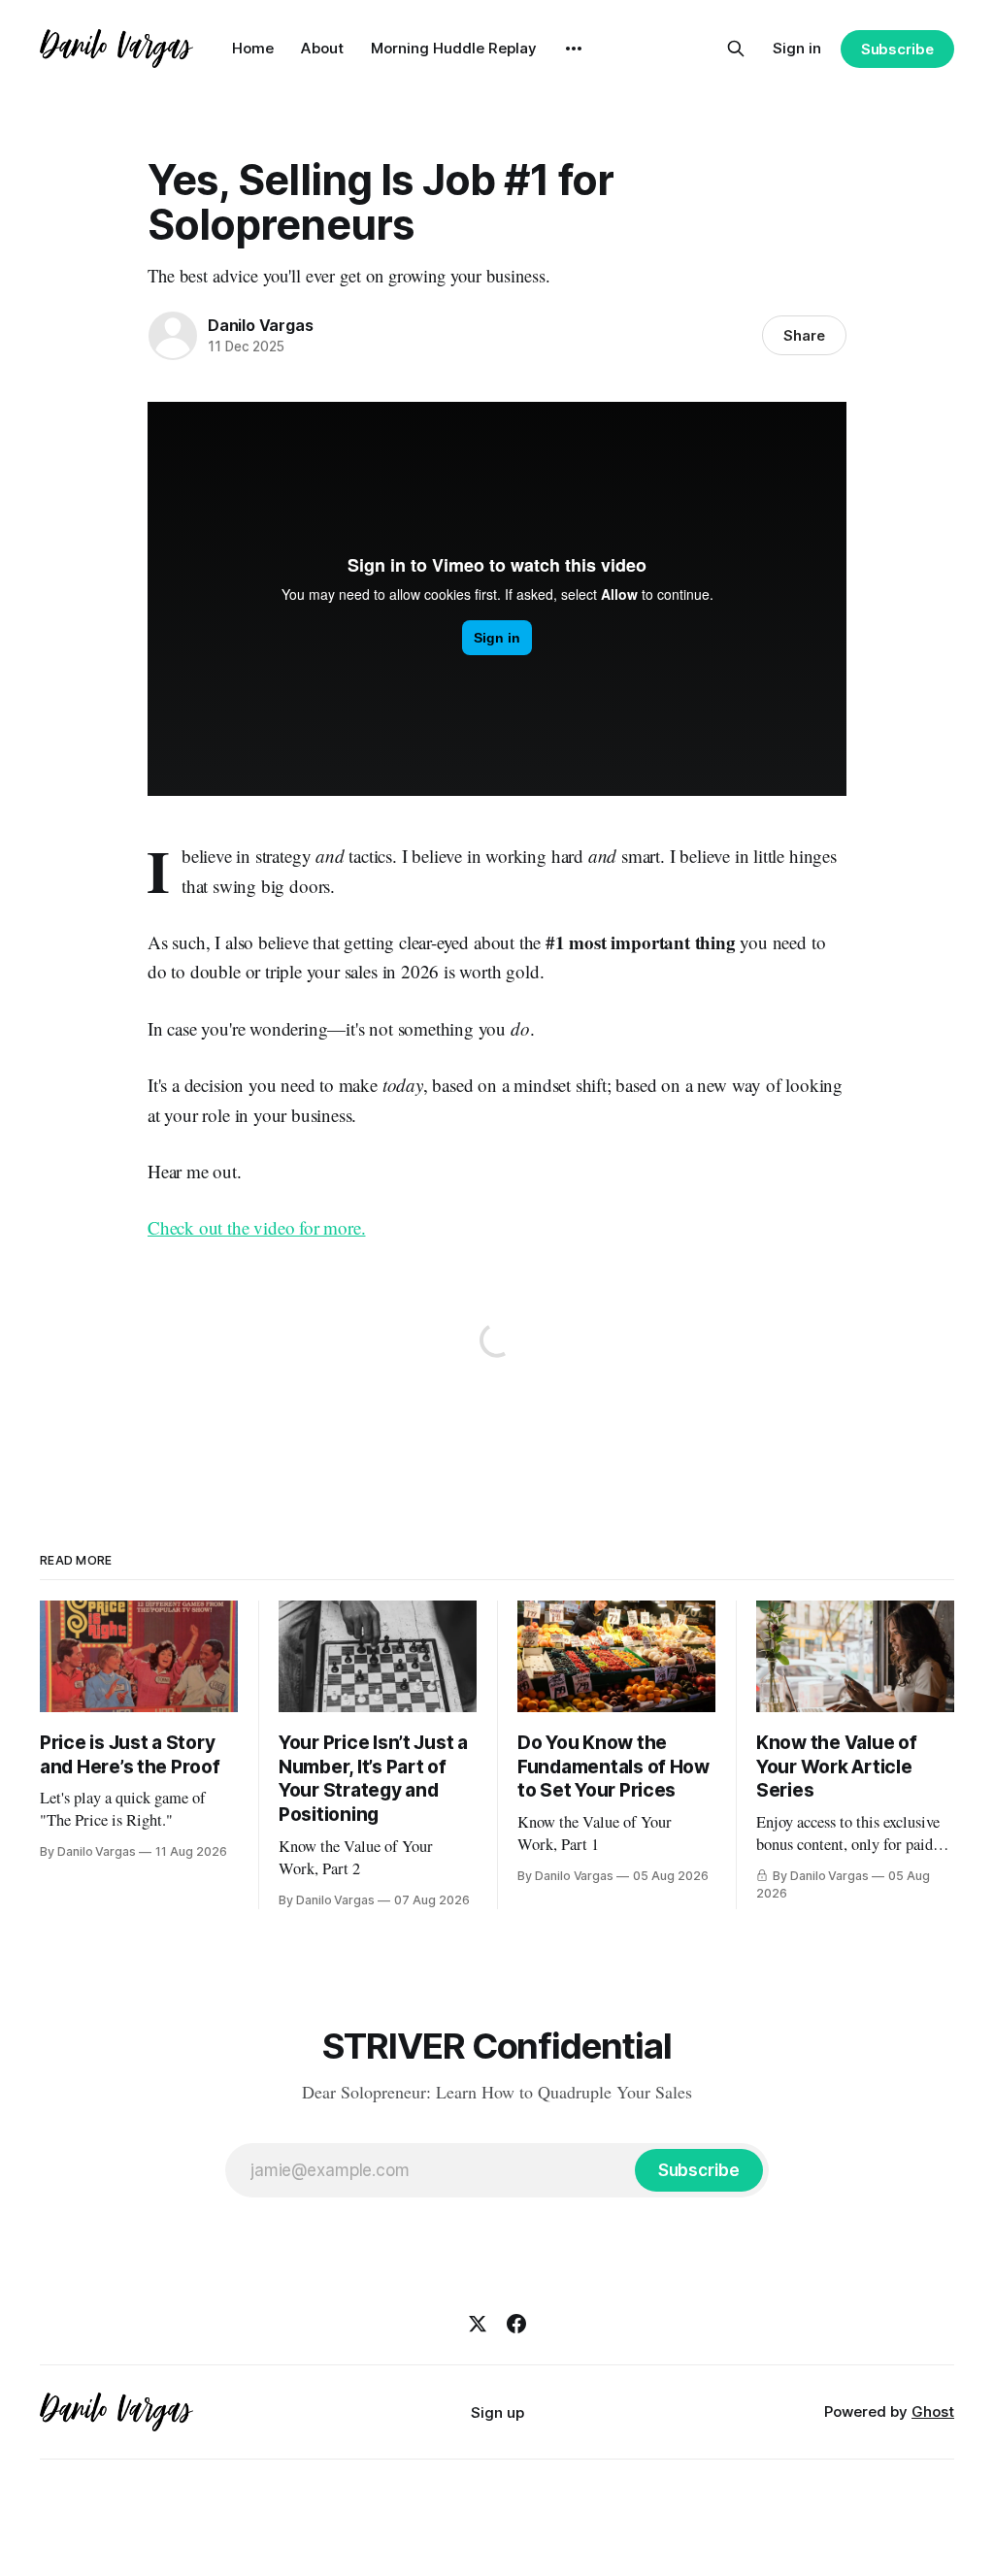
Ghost (933, 2411)
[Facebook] (516, 2324)
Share (804, 335)
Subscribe (897, 49)
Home (253, 48)
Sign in (797, 48)
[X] (478, 2324)
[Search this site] (736, 49)
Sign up (497, 2412)
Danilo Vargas (260, 325)
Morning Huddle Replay (454, 48)
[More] (574, 49)
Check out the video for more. (257, 1227)
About (322, 48)
